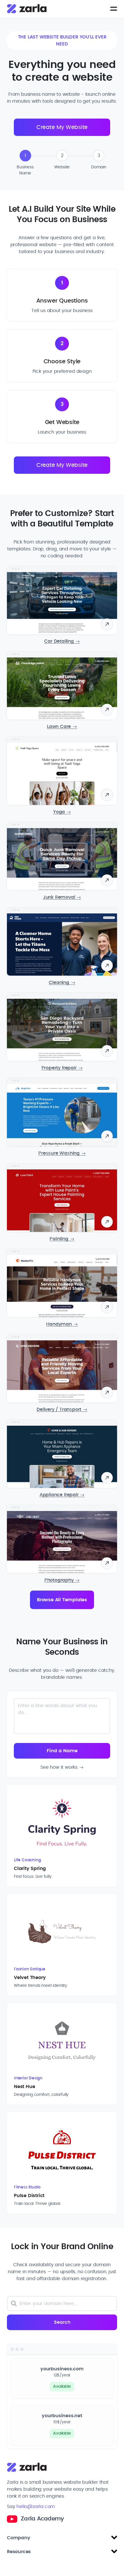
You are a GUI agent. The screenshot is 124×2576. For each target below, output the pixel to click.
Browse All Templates (62, 1600)
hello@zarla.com (36, 2507)
